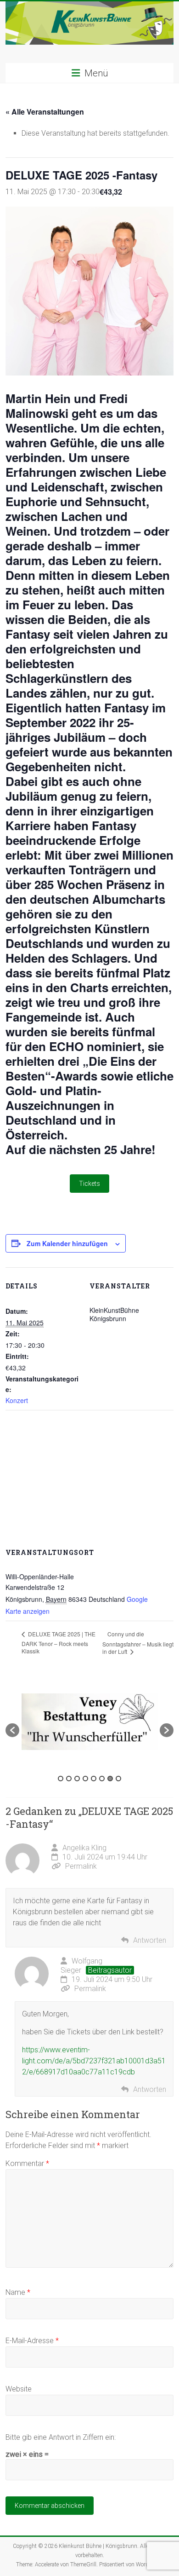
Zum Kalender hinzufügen (67, 1243)
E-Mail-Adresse (32, 2341)
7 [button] (110, 1779)
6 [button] (102, 1779)
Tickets (89, 1184)
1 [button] (61, 1779)
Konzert (17, 1400)
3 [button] (77, 1779)
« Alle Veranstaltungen (45, 112)
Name (18, 2292)
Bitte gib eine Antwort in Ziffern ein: (61, 2437)
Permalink (81, 1866)
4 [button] (85, 1779)
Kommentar (27, 2163)
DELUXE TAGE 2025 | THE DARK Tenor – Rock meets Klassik (59, 1642)
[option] (90, 1726)
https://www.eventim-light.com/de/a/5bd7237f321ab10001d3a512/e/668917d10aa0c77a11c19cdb (94, 2061)
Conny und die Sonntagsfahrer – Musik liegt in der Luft (138, 1643)
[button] (12, 1730)
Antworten (150, 1940)
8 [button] (118, 1779)
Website (19, 2389)
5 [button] (94, 1779)
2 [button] (69, 1779)
